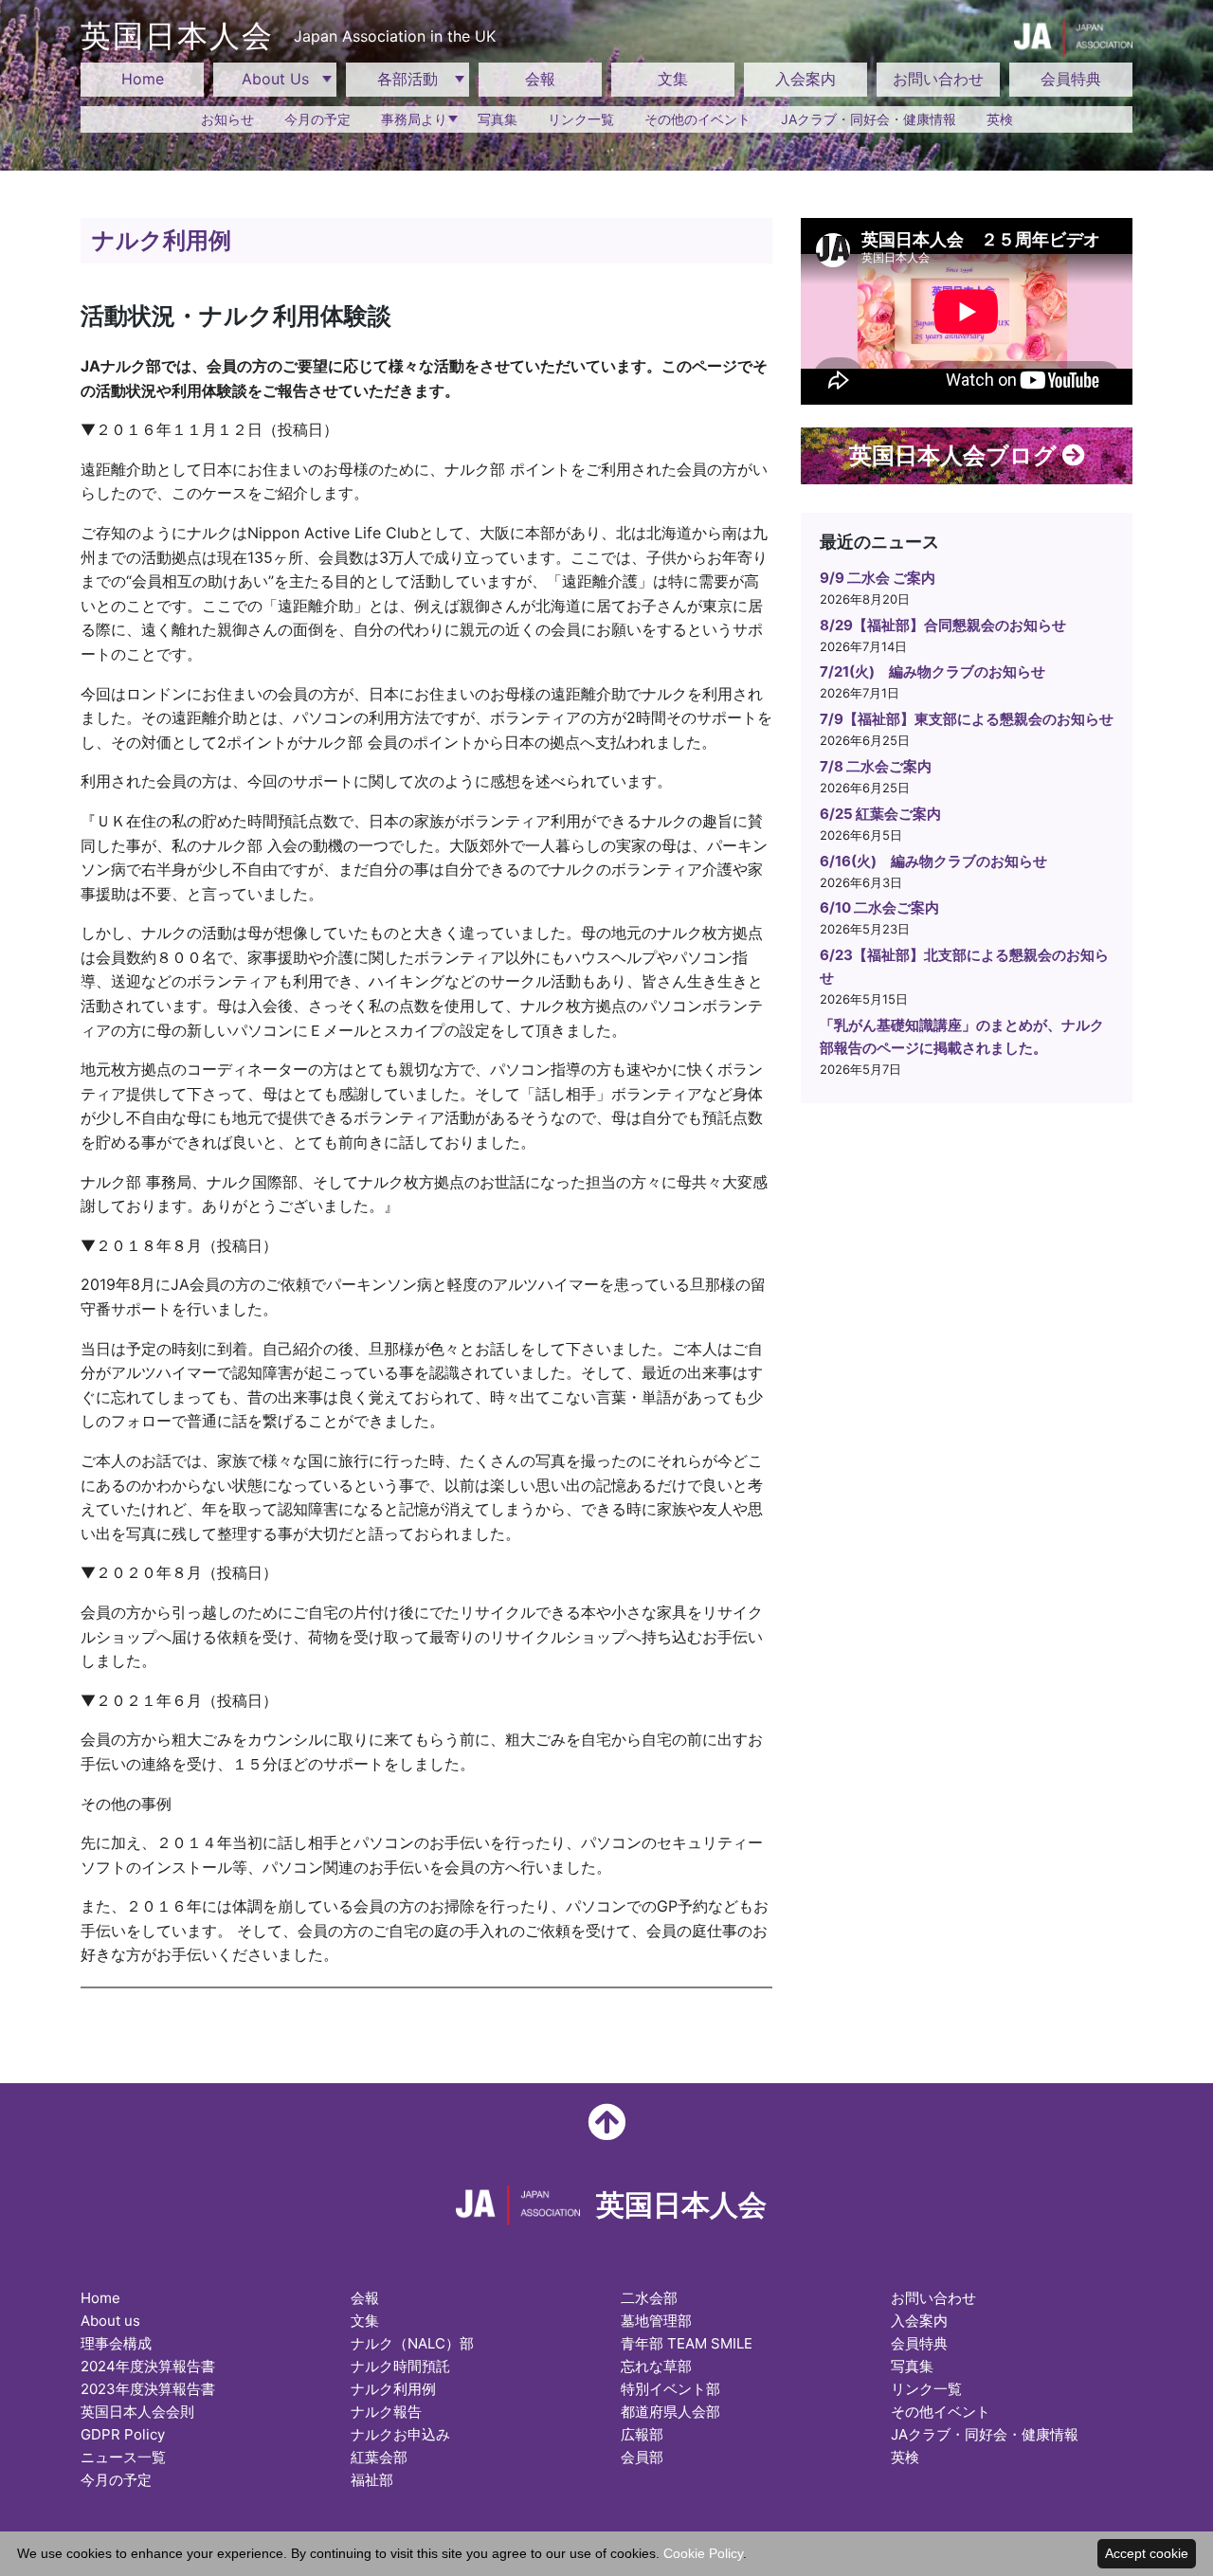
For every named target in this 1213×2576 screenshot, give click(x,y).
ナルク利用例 (393, 2389)
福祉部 (372, 2480)
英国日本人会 (288, 36)
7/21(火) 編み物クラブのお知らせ (932, 671)
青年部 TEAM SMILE (687, 2343)
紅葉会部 (379, 2457)
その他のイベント (697, 119)
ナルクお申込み (400, 2434)
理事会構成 (116, 2343)
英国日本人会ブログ (956, 455)
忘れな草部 (656, 2366)
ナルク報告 (386, 2412)
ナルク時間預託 (400, 2366)
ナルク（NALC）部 (412, 2343)
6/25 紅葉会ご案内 (880, 814)
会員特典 (1071, 79)
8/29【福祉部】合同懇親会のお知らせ (943, 625)
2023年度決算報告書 (148, 2389)
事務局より (414, 119)
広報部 (642, 2434)
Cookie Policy (703, 2553)
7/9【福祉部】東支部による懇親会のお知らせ (967, 719)
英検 (1000, 119)
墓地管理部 (656, 2321)
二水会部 (649, 2298)
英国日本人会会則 (137, 2412)
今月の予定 (317, 119)
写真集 (498, 119)
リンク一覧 (581, 119)
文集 (673, 79)
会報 (540, 79)
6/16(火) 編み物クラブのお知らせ (933, 861)
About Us (275, 79)
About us (110, 2321)
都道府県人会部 (670, 2412)
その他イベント (941, 2412)
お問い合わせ (938, 79)
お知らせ (227, 119)
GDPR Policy (123, 2434)
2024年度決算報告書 (148, 2366)
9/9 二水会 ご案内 (878, 578)
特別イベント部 (670, 2389)
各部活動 (407, 79)
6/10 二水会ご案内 (879, 907)
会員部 (642, 2457)
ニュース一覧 (123, 2457)
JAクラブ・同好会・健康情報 (869, 119)
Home (143, 79)
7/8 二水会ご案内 (876, 766)
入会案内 (806, 79)
